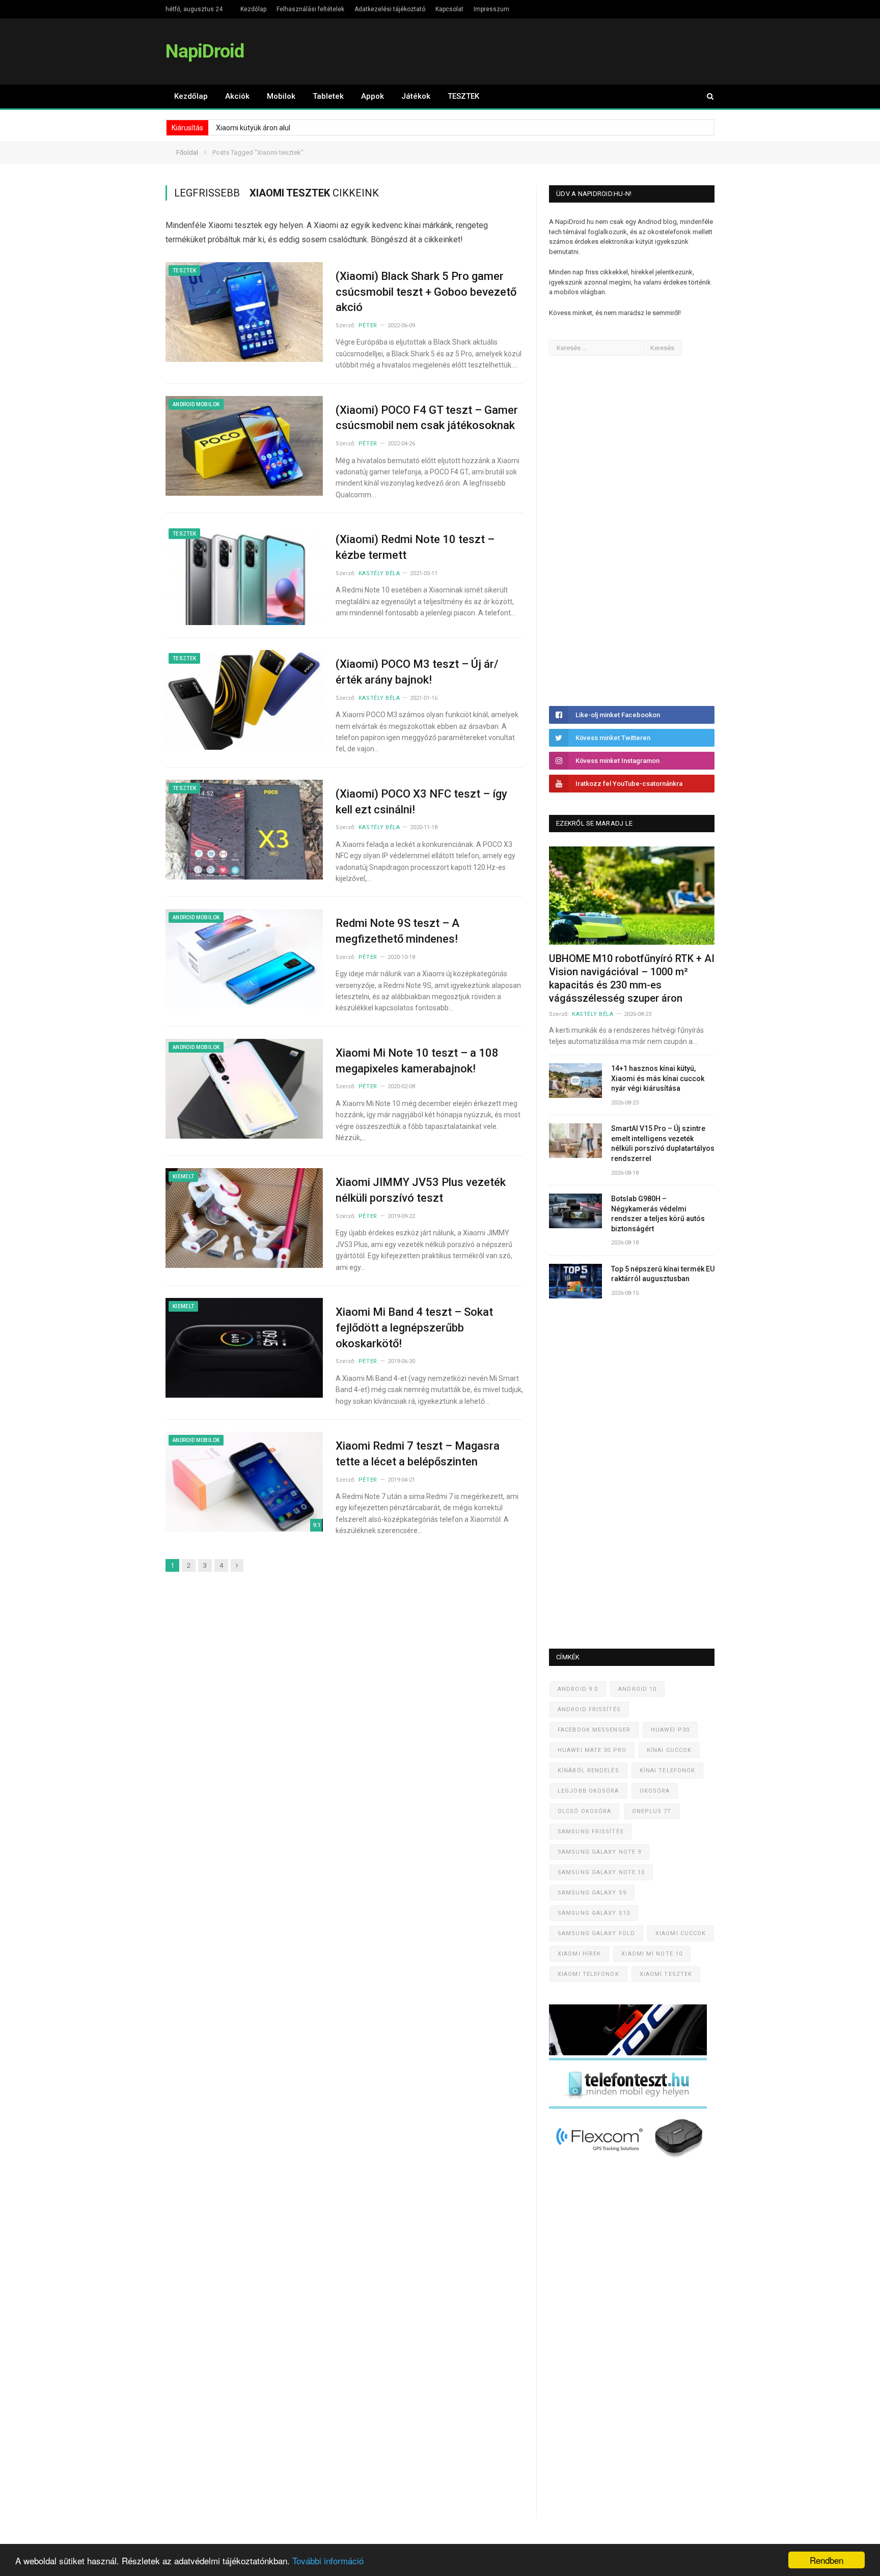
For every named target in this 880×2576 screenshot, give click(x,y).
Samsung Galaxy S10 (594, 1913)
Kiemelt (183, 1177)
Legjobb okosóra (588, 1791)
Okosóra (655, 1791)
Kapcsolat (449, 9)
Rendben (827, 2560)
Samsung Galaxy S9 (592, 1893)
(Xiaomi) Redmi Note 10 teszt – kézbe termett (415, 547)
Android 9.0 (578, 1689)
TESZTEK (463, 96)
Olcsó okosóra (584, 1811)
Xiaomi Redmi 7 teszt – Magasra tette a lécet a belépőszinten (418, 1454)
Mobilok (281, 96)
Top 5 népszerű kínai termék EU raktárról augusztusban (663, 1274)
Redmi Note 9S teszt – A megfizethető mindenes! (397, 931)
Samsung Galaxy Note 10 (601, 1872)
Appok (373, 96)
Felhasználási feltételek (310, 9)
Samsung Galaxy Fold (596, 1933)
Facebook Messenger (594, 1730)
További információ (328, 2560)
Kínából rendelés (588, 1771)
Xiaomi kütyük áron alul (253, 128)
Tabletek (328, 96)
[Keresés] (705, 96)
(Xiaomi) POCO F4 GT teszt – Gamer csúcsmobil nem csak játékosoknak (427, 418)
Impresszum (491, 9)
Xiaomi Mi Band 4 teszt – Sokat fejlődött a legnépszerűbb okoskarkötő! (414, 1328)
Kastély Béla (379, 573)
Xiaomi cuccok (681, 1933)
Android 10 (637, 1689)
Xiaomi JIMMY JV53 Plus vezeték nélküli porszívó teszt (421, 1190)
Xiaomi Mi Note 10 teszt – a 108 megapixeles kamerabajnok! (417, 1061)
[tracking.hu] (628, 2053)
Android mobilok (196, 404)
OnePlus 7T (652, 1811)
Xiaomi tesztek (666, 1974)
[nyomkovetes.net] (631, 2161)
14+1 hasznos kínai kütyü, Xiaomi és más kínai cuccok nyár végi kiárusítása (658, 1078)
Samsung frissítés (591, 1832)
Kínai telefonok (668, 1771)
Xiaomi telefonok (588, 1974)
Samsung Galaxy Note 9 (599, 1852)
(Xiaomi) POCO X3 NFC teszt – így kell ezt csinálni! (421, 802)
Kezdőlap (253, 9)
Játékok (416, 96)
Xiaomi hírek (579, 1954)
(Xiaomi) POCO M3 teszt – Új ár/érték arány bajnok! (417, 672)
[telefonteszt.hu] (628, 2106)
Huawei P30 (670, 1730)
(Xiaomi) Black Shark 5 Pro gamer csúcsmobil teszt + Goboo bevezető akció (426, 292)
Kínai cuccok (669, 1750)
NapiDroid (205, 51)
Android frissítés (589, 1709)
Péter (368, 325)
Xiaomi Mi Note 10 (652, 1954)
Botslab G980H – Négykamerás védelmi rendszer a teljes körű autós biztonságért (658, 1214)
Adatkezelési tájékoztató (390, 9)
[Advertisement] (625, 531)
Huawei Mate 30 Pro (592, 1750)
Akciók (237, 96)
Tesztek (184, 271)
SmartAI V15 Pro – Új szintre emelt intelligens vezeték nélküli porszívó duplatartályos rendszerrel (663, 1143)
